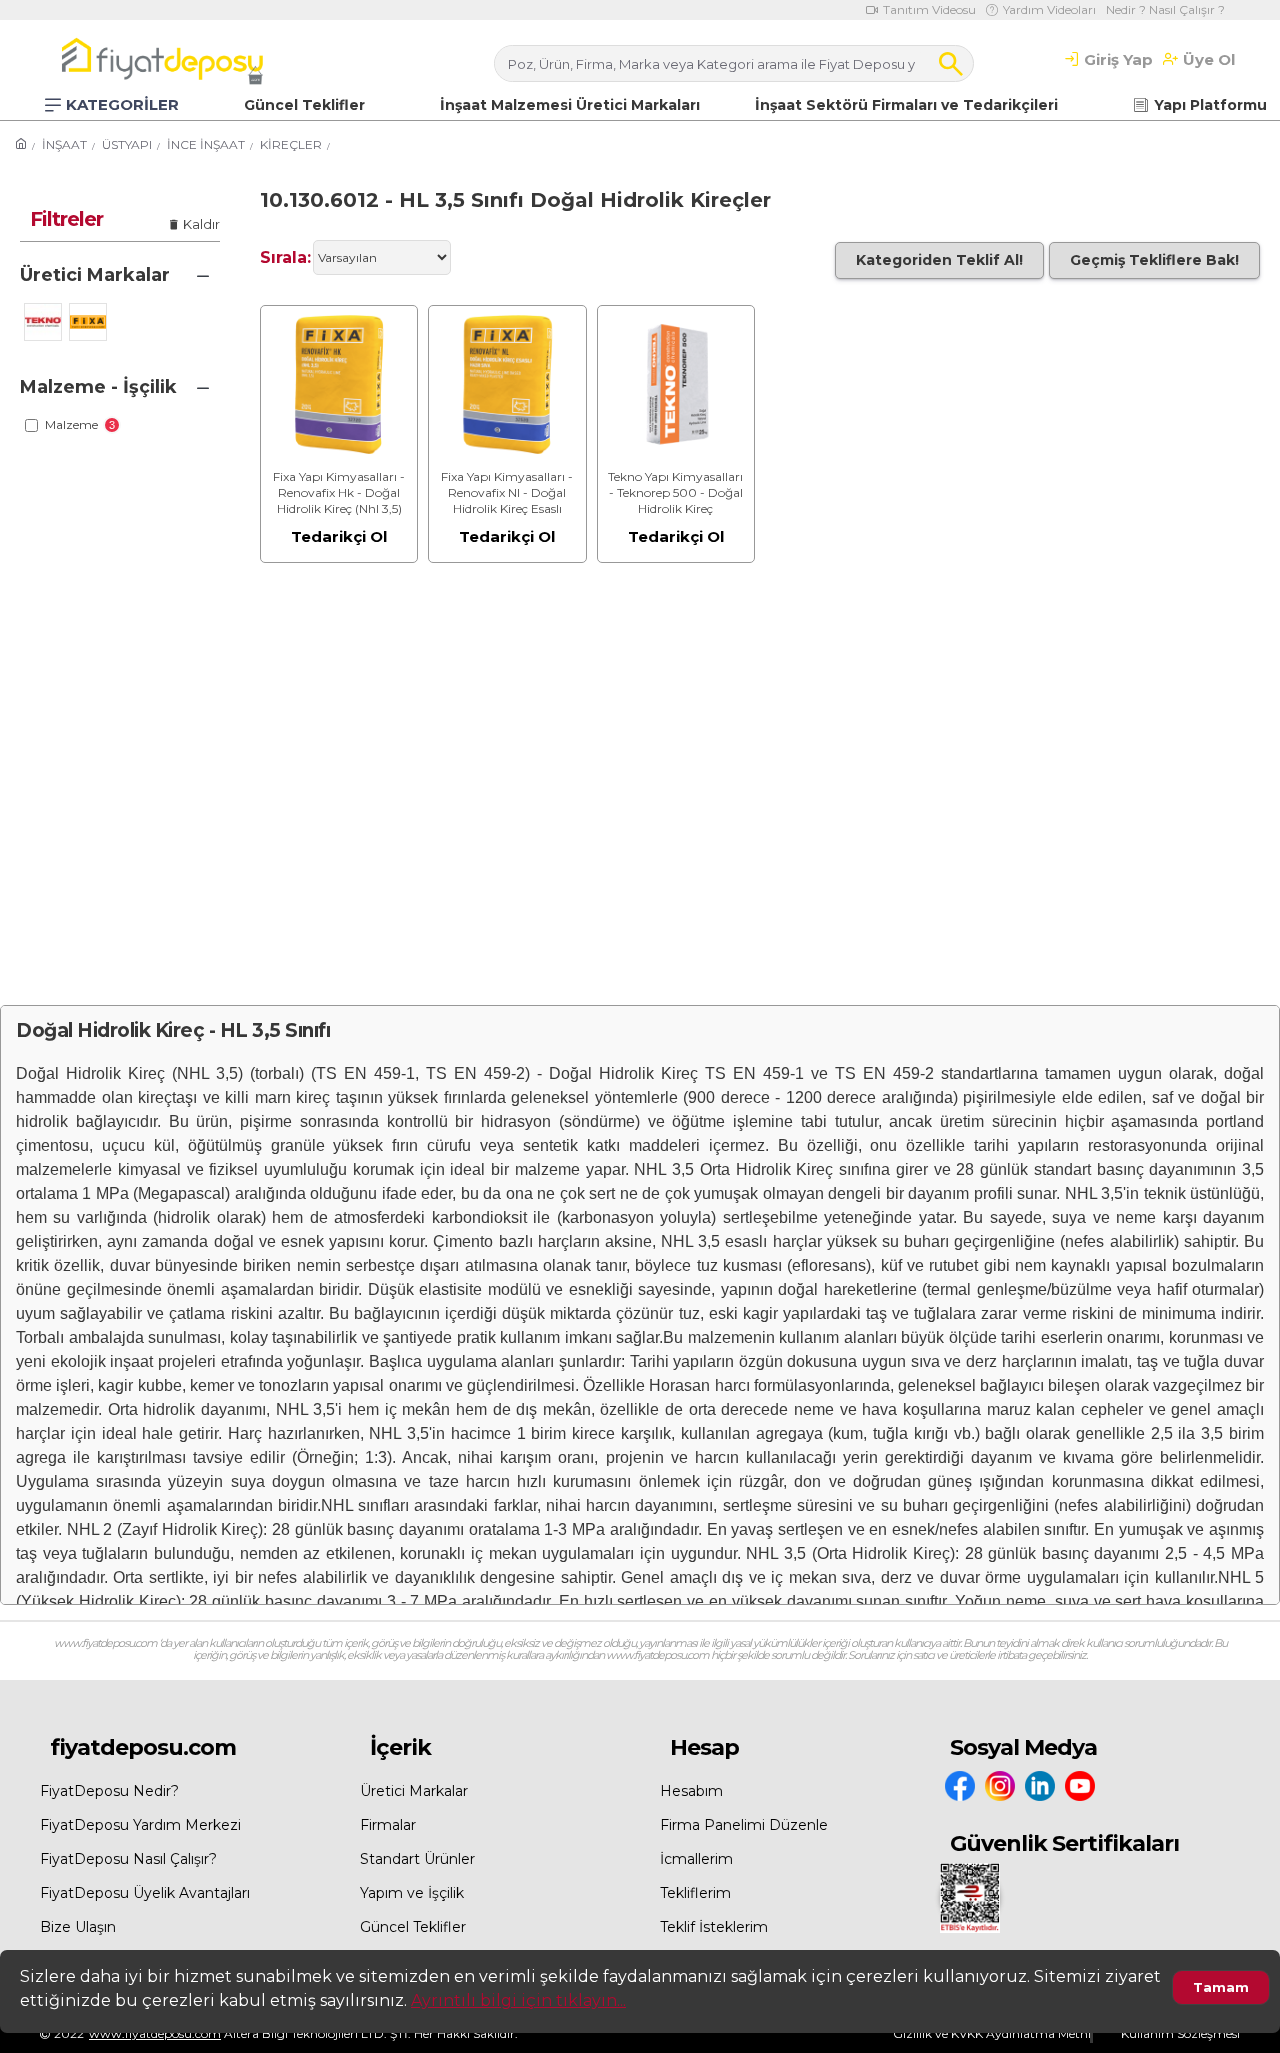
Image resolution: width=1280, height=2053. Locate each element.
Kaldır (201, 224)
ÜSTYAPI (127, 144)
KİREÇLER (291, 144)
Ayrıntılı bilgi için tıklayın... (518, 2000)
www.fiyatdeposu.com (155, 2033)
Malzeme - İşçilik (98, 387)
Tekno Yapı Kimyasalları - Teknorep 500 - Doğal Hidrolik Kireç (675, 492)
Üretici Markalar (95, 275)
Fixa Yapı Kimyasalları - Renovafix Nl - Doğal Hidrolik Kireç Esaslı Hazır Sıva (507, 492)
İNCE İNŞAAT (206, 144)
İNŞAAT (64, 144)
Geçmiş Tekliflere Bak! (1154, 260)
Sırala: (285, 257)
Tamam (1221, 1987)
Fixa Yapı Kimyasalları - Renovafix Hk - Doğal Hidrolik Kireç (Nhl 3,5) (339, 492)
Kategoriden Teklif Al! (939, 260)
